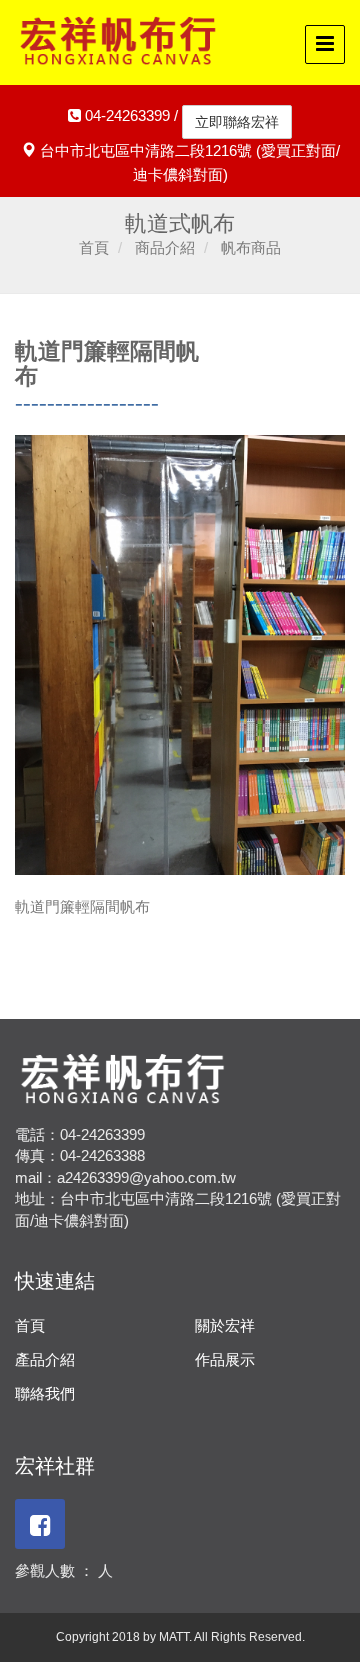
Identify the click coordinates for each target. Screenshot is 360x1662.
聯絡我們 (45, 1393)
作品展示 (225, 1359)
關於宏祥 (225, 1325)
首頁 (30, 1325)
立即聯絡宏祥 (237, 122)
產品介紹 (45, 1359)
